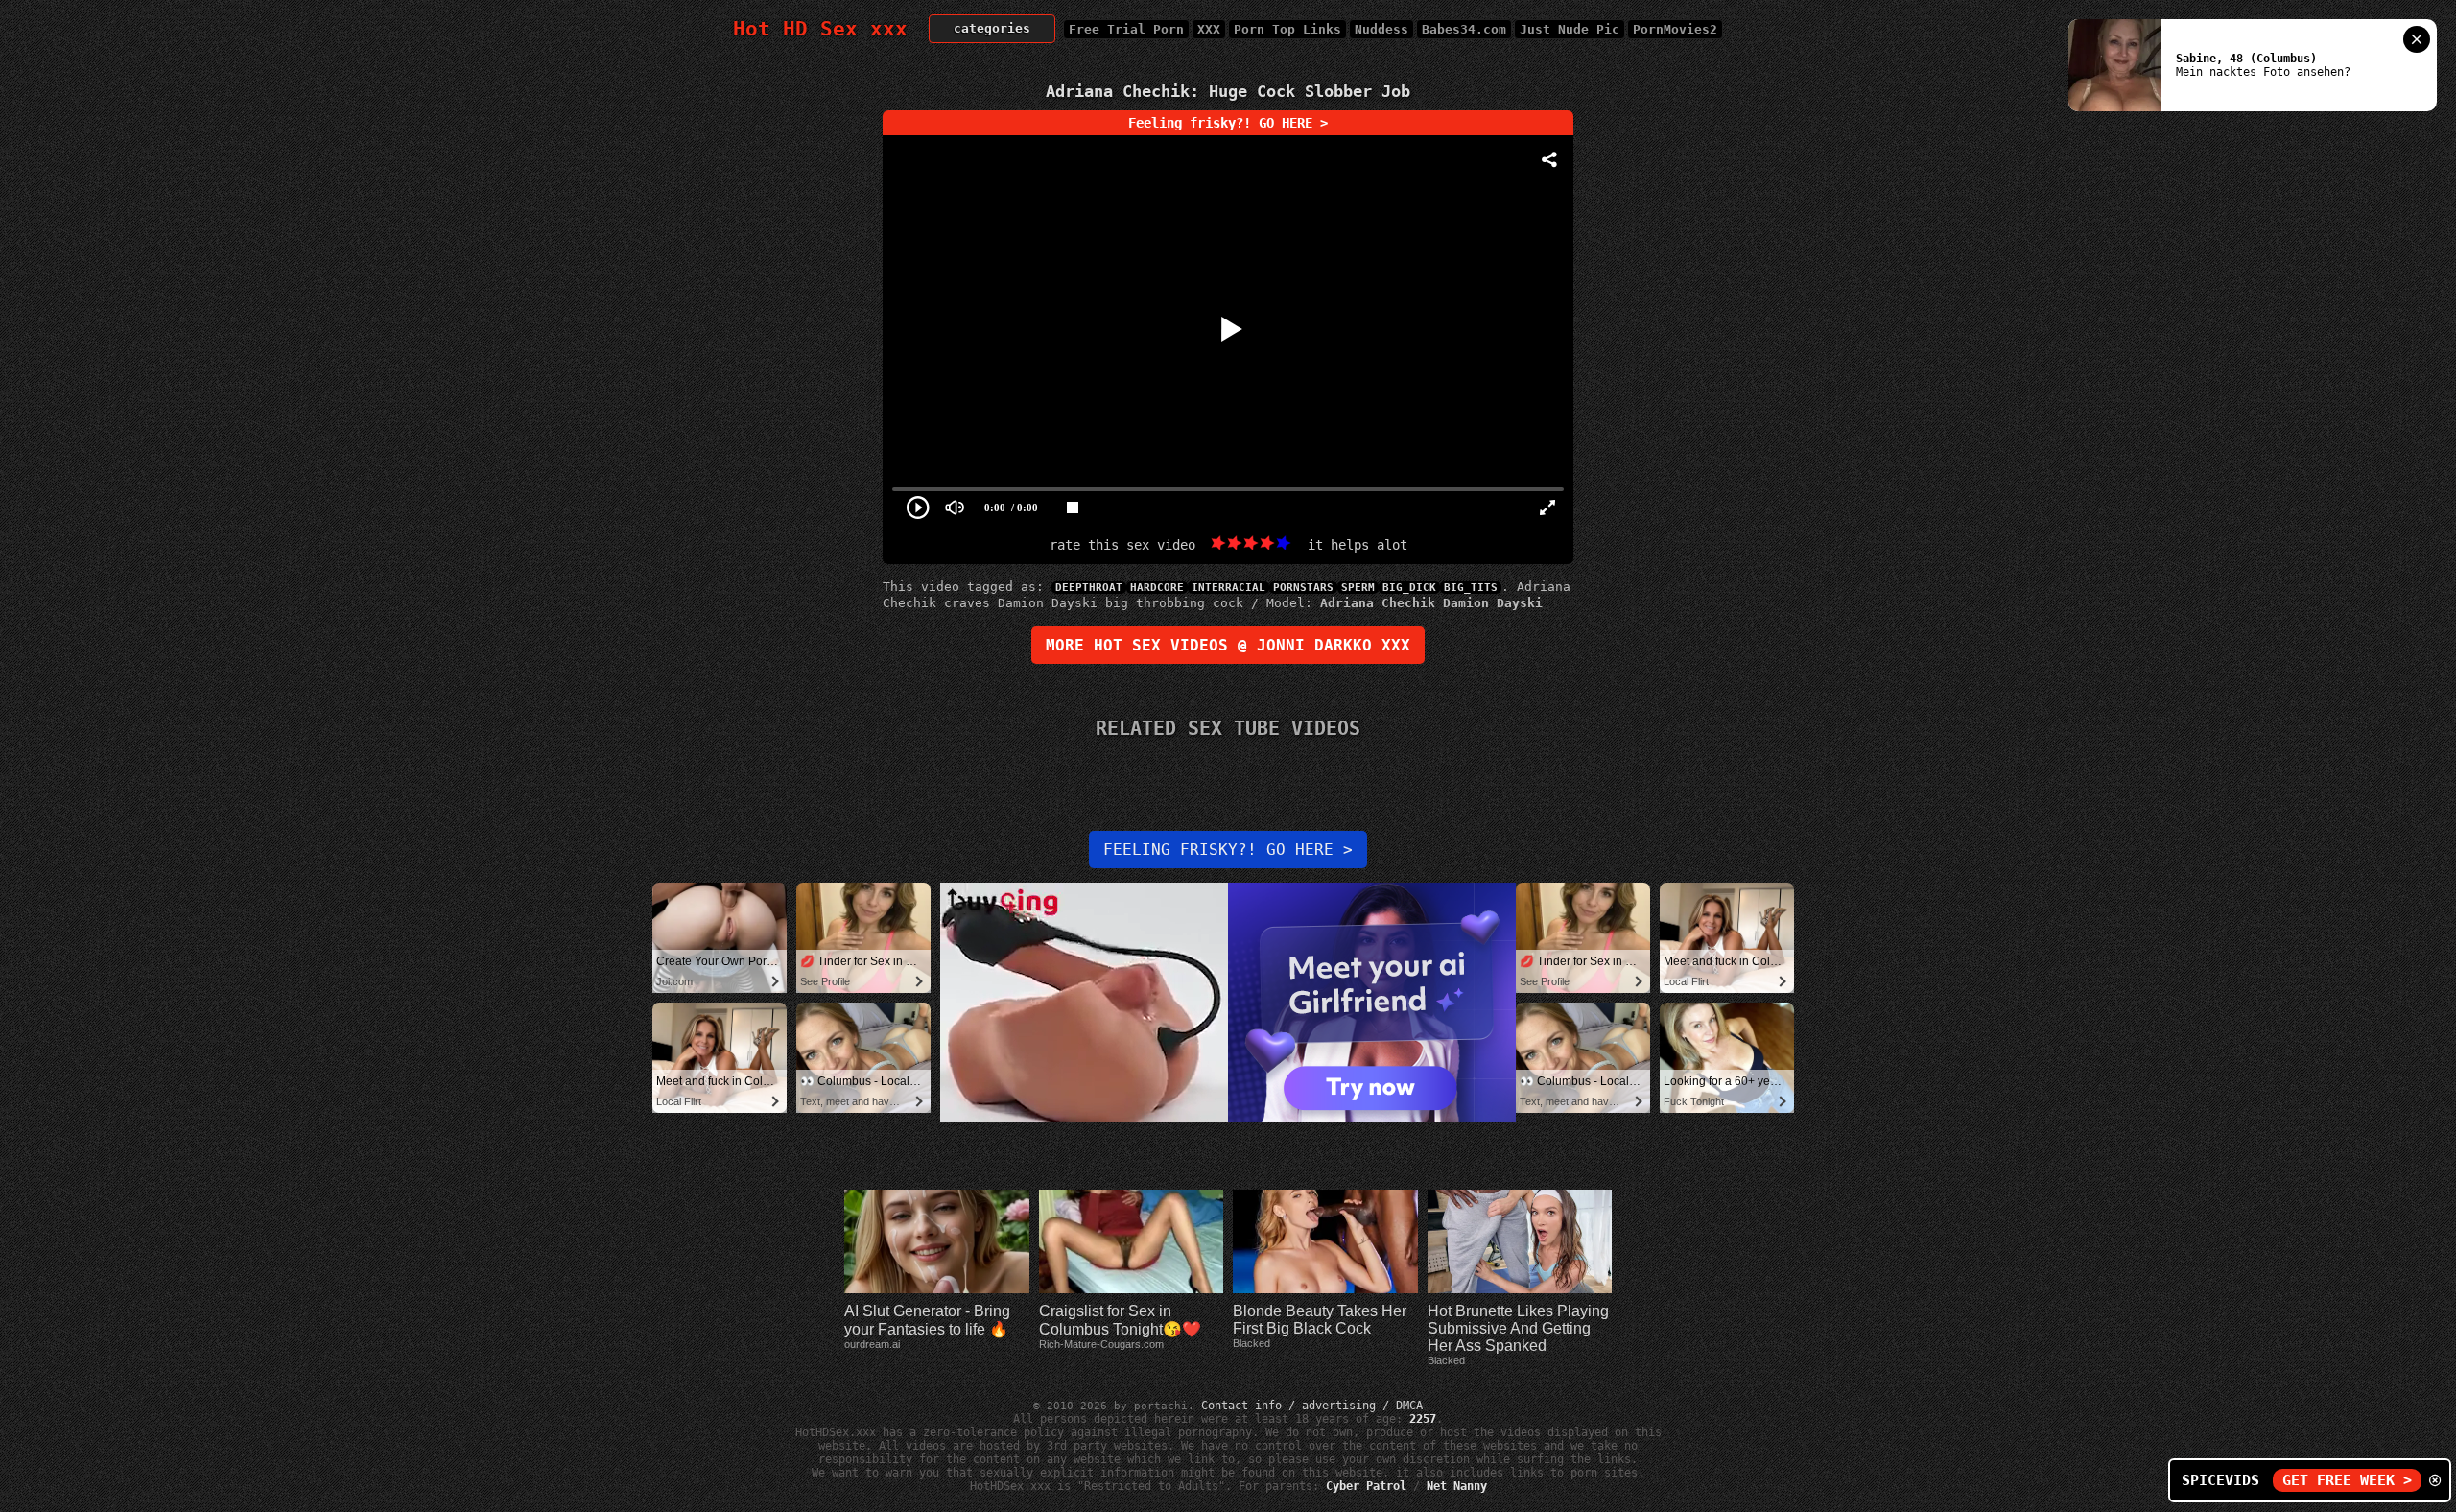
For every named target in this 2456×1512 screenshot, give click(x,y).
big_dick (1409, 588)
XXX (1209, 29)
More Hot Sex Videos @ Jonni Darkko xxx (1228, 645)
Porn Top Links (1287, 29)
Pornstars (1303, 588)
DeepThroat (1089, 588)
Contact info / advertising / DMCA (1312, 1406)
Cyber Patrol (1366, 1486)
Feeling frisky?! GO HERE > (1228, 123)
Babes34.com (1464, 29)
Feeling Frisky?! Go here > (1228, 850)
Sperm (1358, 588)
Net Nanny (1457, 1486)
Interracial (1228, 588)
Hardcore (1157, 588)
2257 (1423, 1419)
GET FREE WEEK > (2347, 1480)
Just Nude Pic (1570, 29)
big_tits (1471, 588)
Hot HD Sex (820, 29)
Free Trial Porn (1126, 29)
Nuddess (1381, 29)
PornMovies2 (1675, 29)
